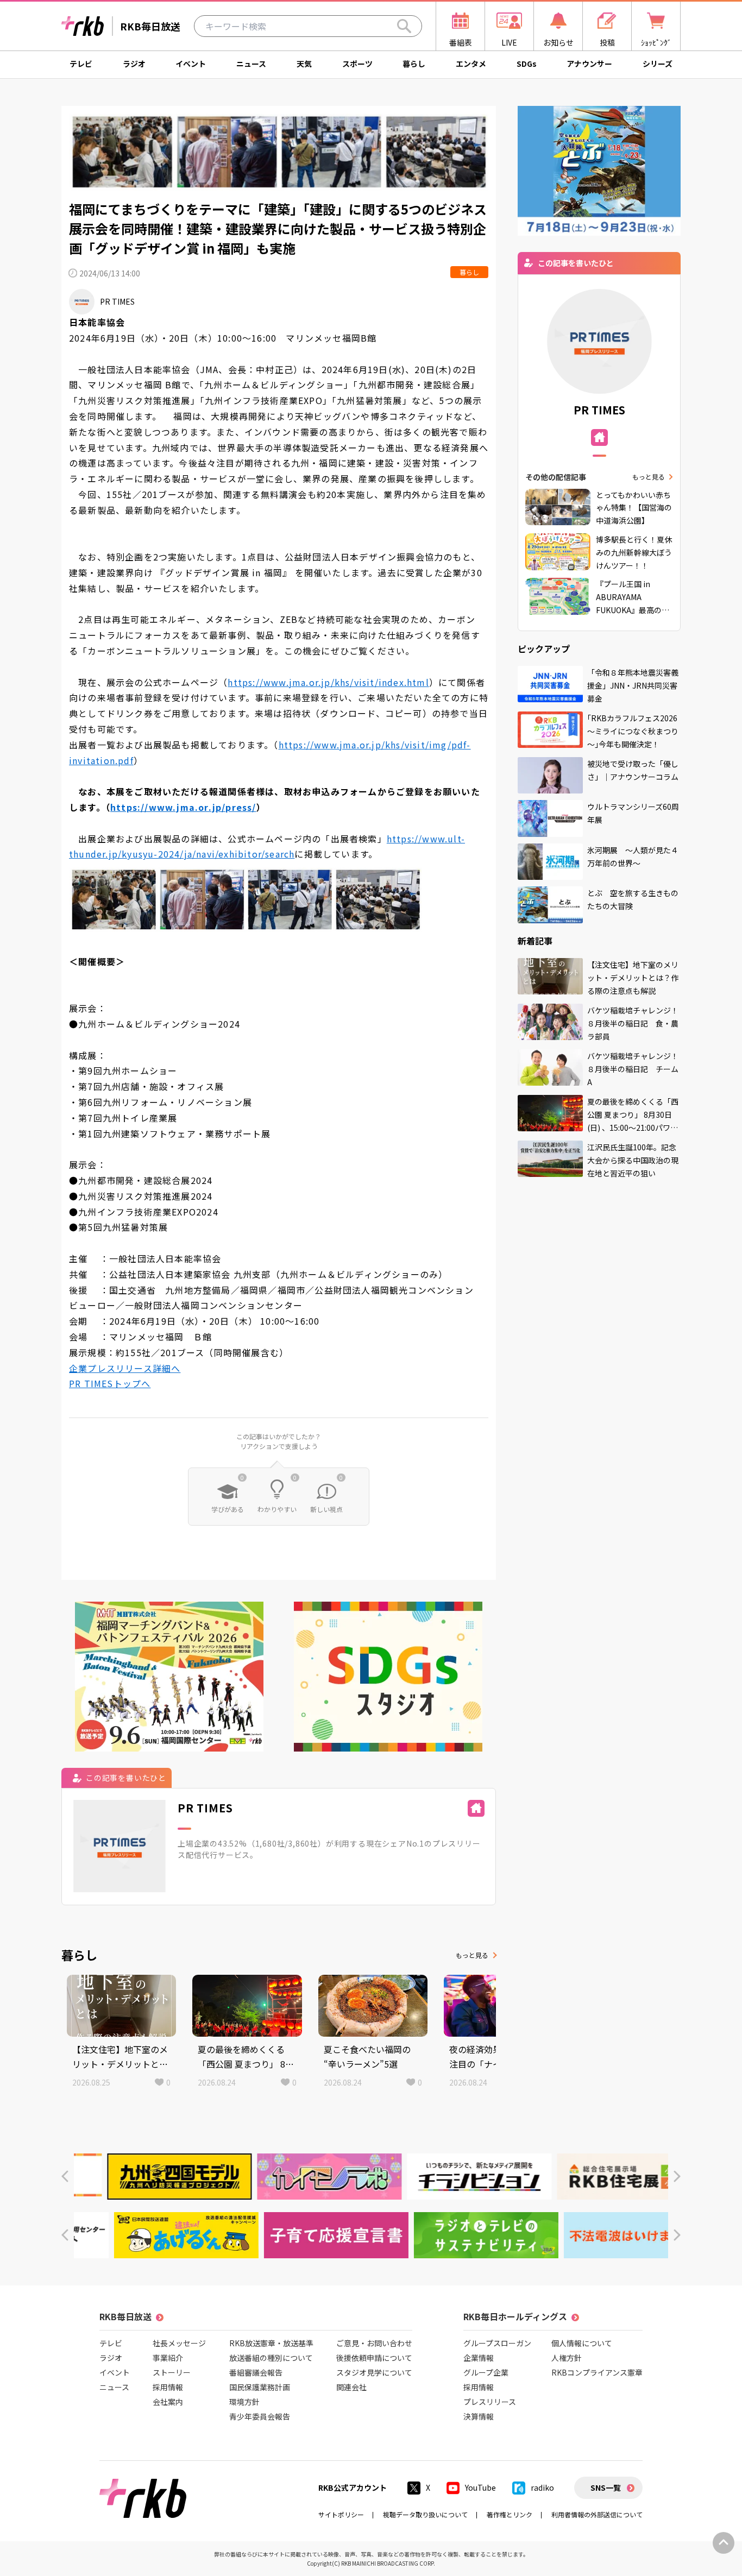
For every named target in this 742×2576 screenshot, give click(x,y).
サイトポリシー (341, 2514)
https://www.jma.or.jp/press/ (183, 807)
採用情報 (168, 2387)
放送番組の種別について (271, 2358)
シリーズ (658, 64)
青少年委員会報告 (260, 2416)
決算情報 (479, 2416)
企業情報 (479, 2358)
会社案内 (168, 2402)
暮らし (414, 64)
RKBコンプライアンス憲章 (597, 2372)
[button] (65, 2177)
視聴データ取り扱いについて (425, 2514)
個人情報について (582, 2343)
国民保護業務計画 (260, 2387)
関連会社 (351, 2387)
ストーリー (172, 2372)
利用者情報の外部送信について (597, 2514)
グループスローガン (497, 2343)
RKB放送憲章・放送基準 (271, 2343)
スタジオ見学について (374, 2372)
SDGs (527, 64)
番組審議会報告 (256, 2372)
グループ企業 (486, 2372)
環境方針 (244, 2402)
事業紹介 (168, 2358)
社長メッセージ (179, 2343)
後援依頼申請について (374, 2358)
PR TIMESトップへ (110, 1383)
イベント (191, 64)
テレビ (81, 64)
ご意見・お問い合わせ (374, 2343)
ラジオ (134, 64)
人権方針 (567, 2358)
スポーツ (357, 64)
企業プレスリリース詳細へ (125, 1368)
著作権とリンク (510, 2514)
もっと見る (472, 1955)
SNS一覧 (606, 2487)
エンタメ (471, 64)
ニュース (251, 64)
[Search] (404, 26)
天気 (304, 64)
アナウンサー (589, 64)
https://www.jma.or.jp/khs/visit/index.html (328, 682)
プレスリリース (490, 2402)
